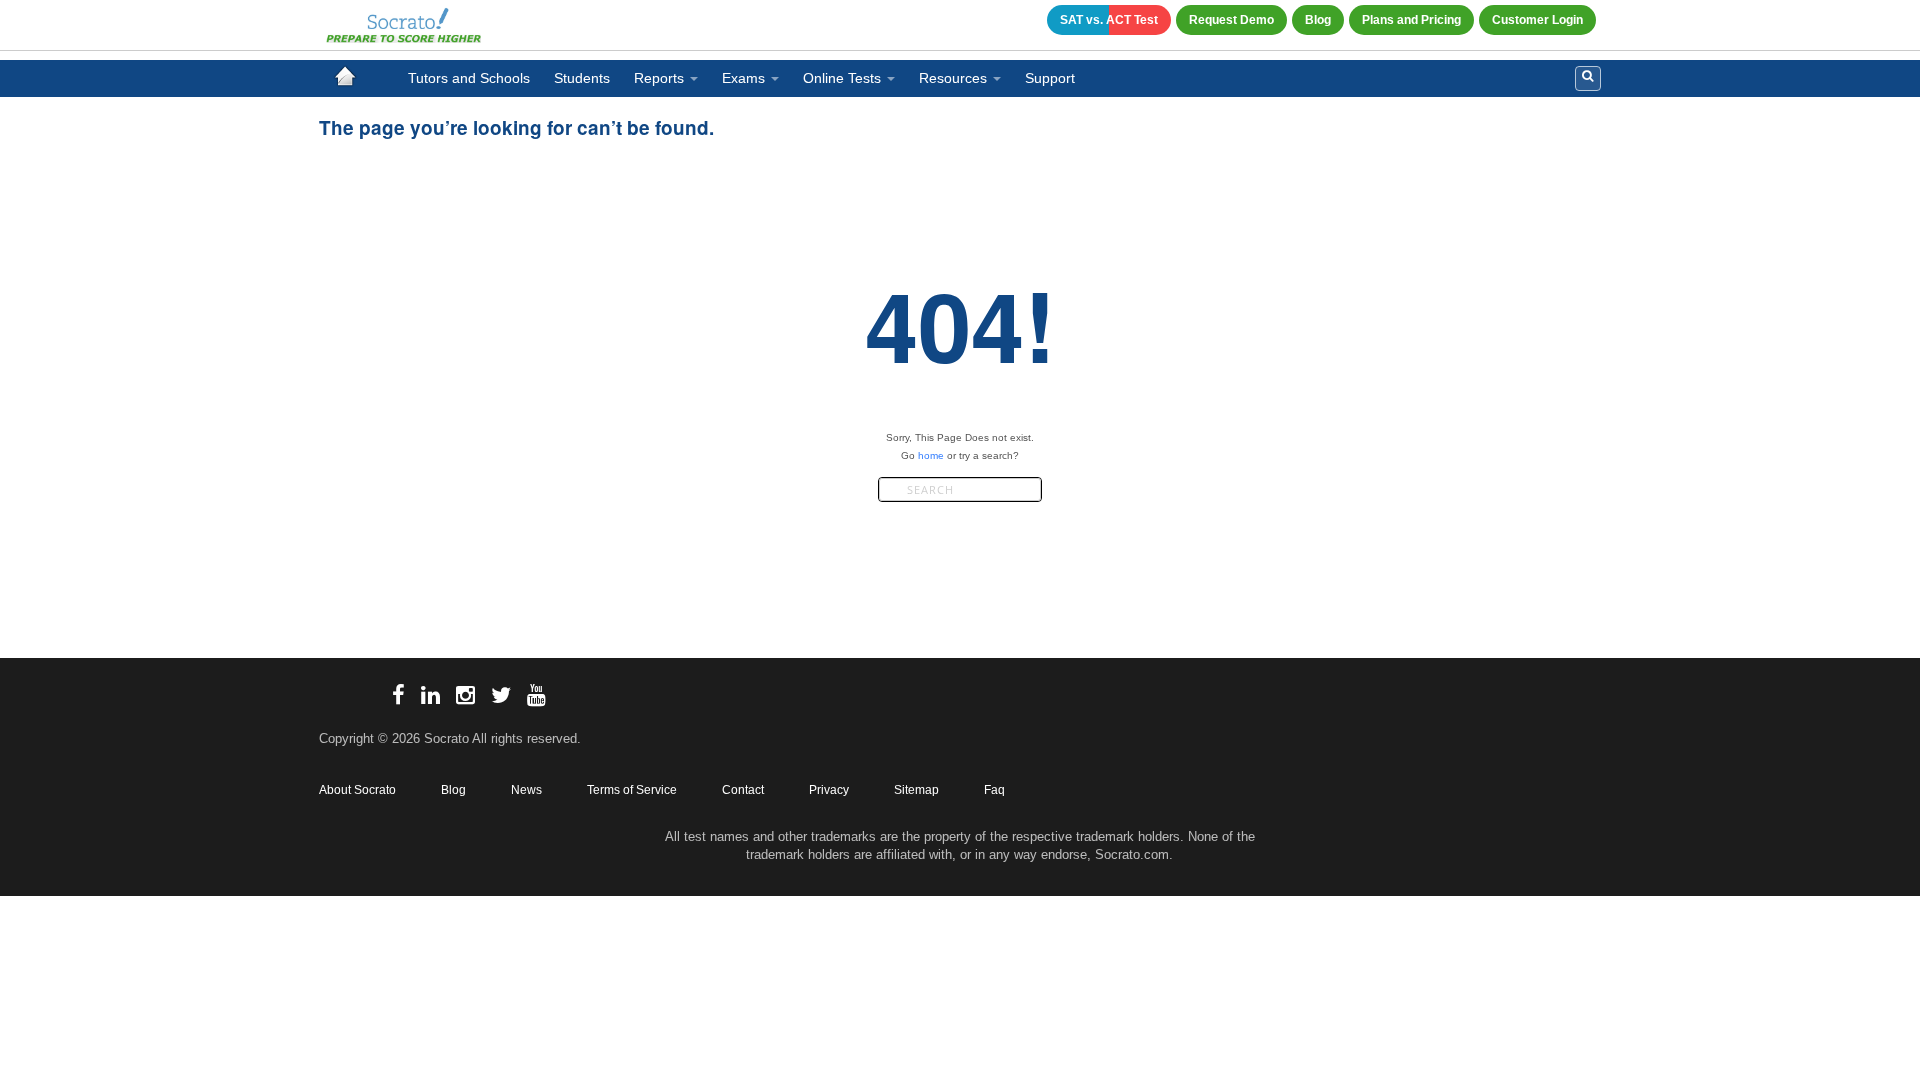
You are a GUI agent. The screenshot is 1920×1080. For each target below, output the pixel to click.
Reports (659, 78)
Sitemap (916, 790)
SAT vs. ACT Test (1109, 20)
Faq (994, 790)
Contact (743, 790)
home (931, 455)
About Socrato (357, 790)
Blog (1318, 20)
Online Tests (842, 78)
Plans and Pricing (1411, 20)
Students (582, 78)
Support (1050, 78)
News (526, 790)
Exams (743, 78)
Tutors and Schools (469, 78)
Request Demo (1231, 20)
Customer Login (1537, 20)
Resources (953, 78)
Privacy (829, 790)
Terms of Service (632, 790)
